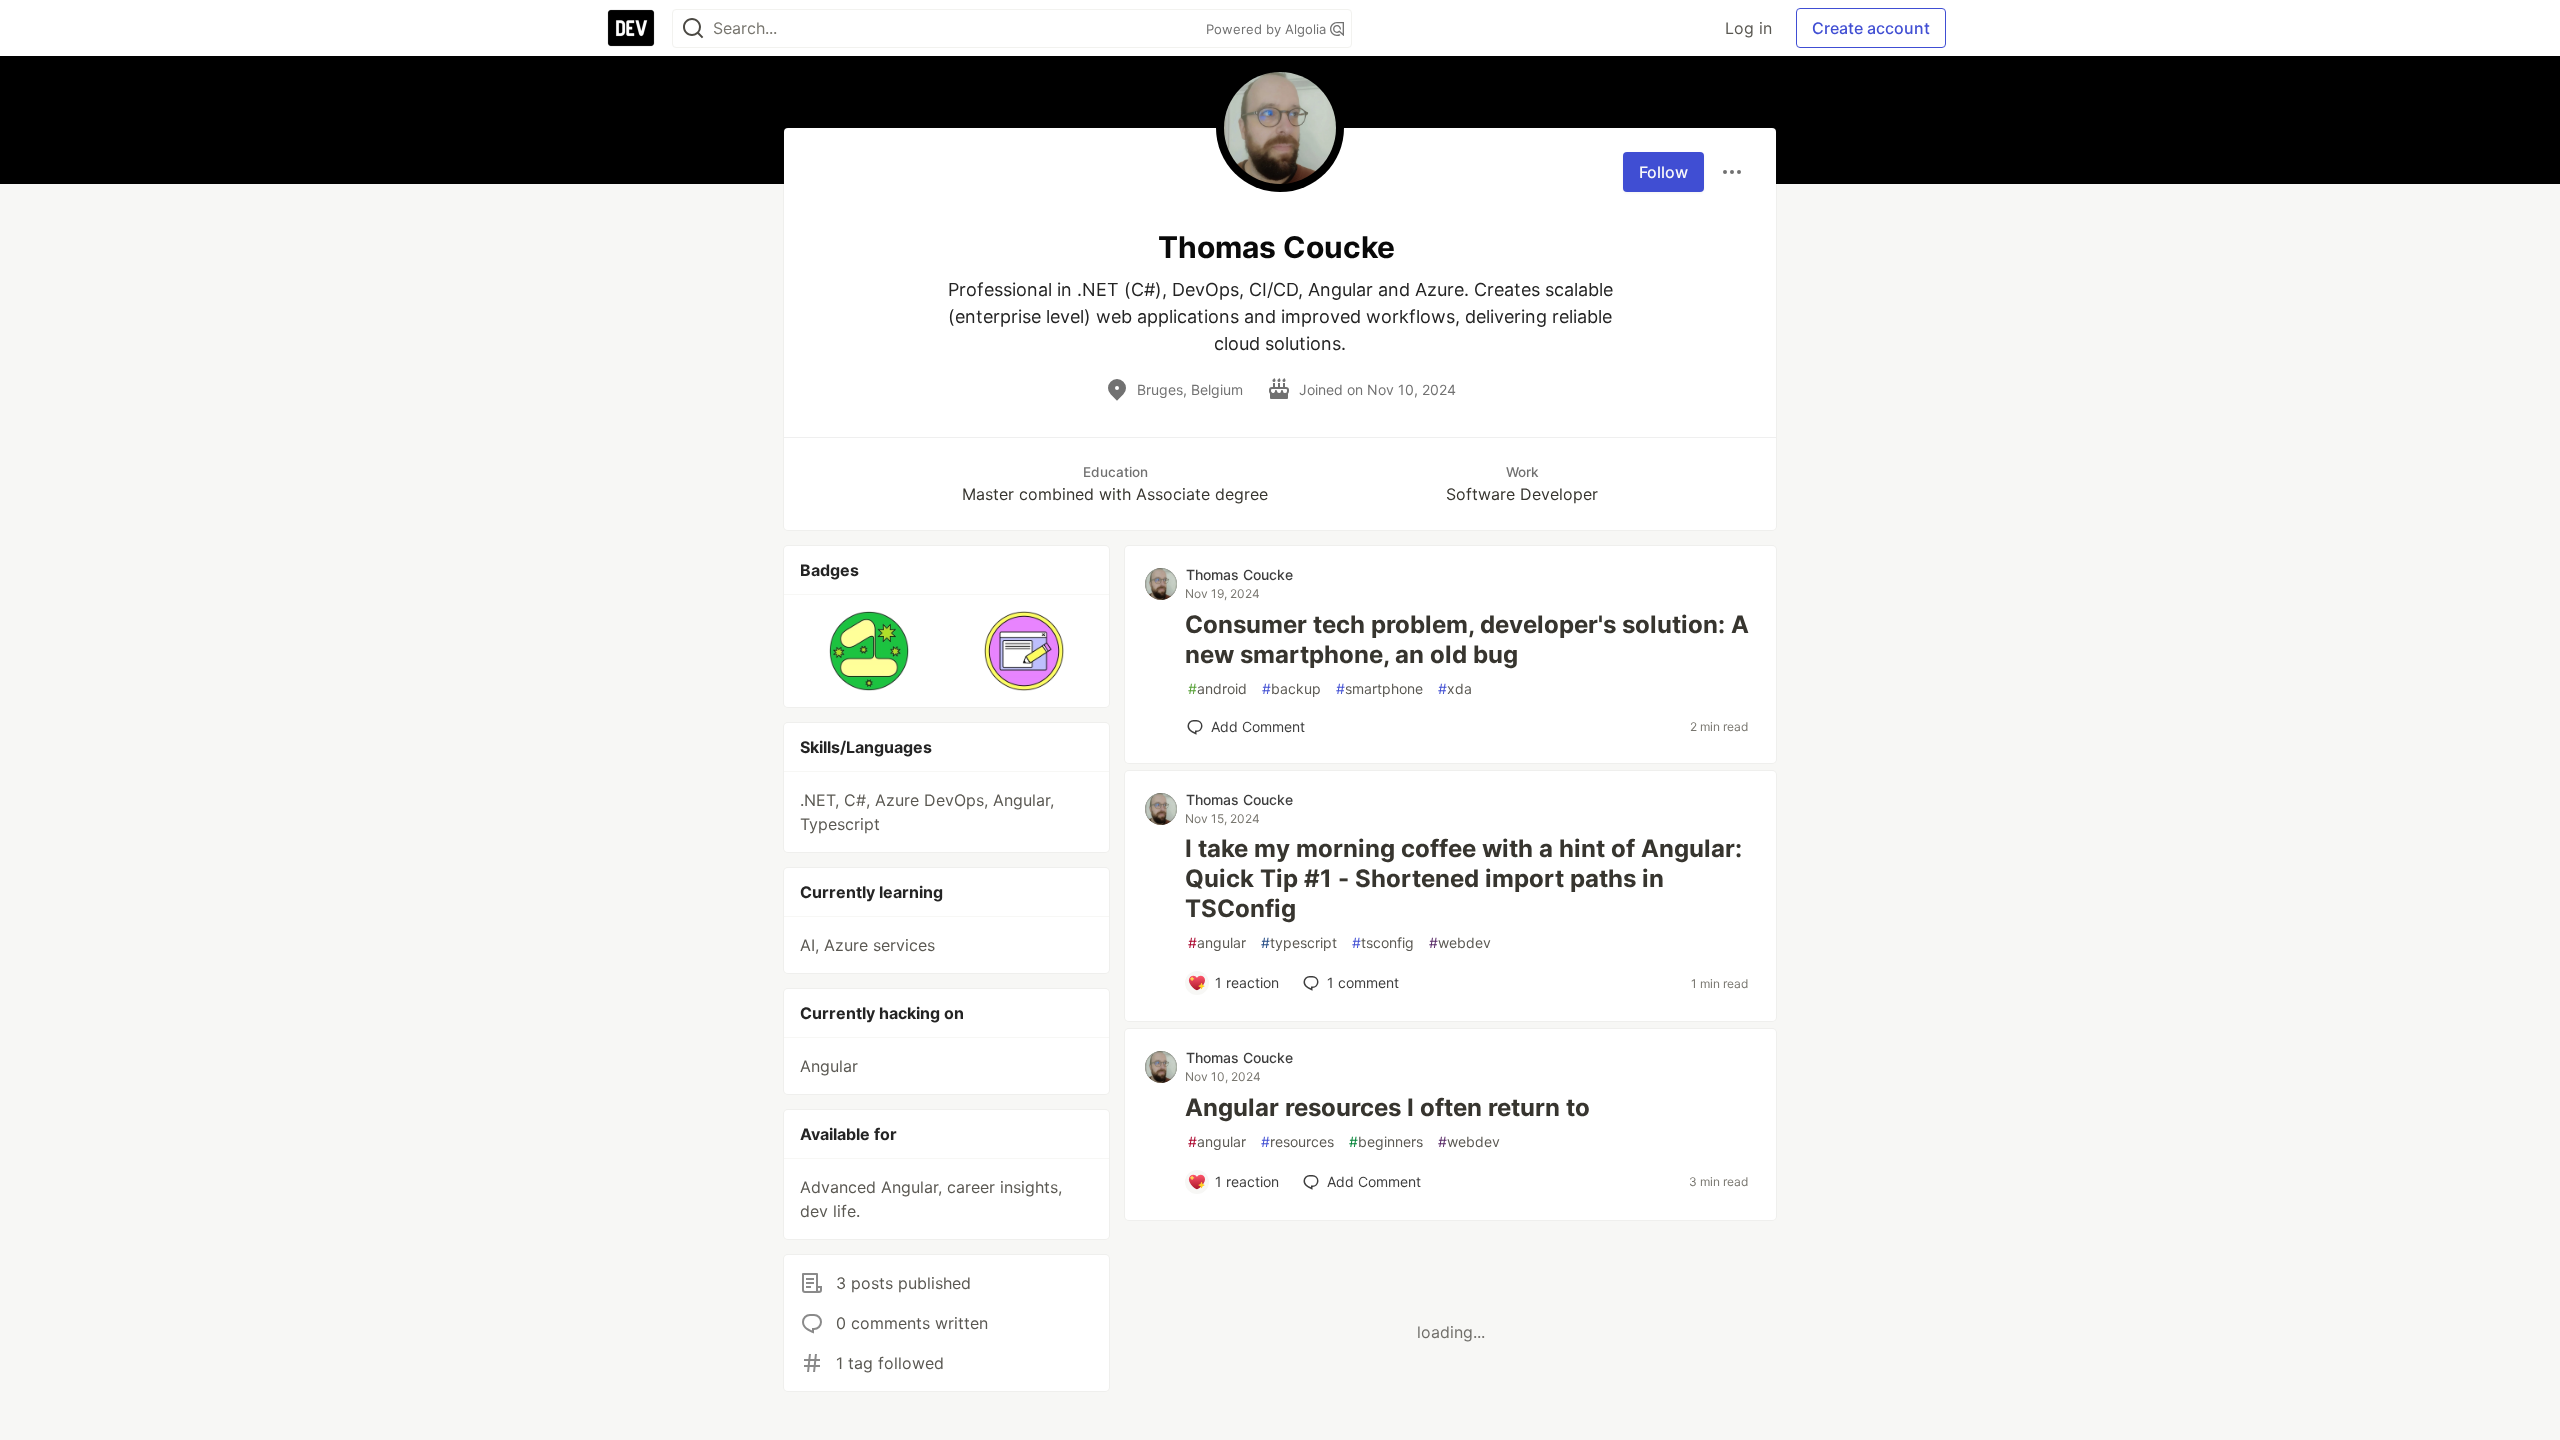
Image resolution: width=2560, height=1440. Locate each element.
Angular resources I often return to (1387, 1107)
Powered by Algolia (1268, 29)
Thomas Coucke (1239, 574)
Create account (1871, 28)
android (1217, 688)
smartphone (1379, 688)
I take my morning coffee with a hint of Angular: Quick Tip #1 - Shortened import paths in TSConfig (1463, 878)
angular (1217, 942)
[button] (869, 651)
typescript (1299, 942)
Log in (1748, 28)
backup (1291, 688)
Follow (1663, 172)
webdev (1460, 942)
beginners (1386, 1141)
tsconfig (1383, 942)
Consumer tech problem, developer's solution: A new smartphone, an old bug (1467, 639)
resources (1297, 1141)
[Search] (693, 28)
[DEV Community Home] (631, 28)
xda (1455, 688)
